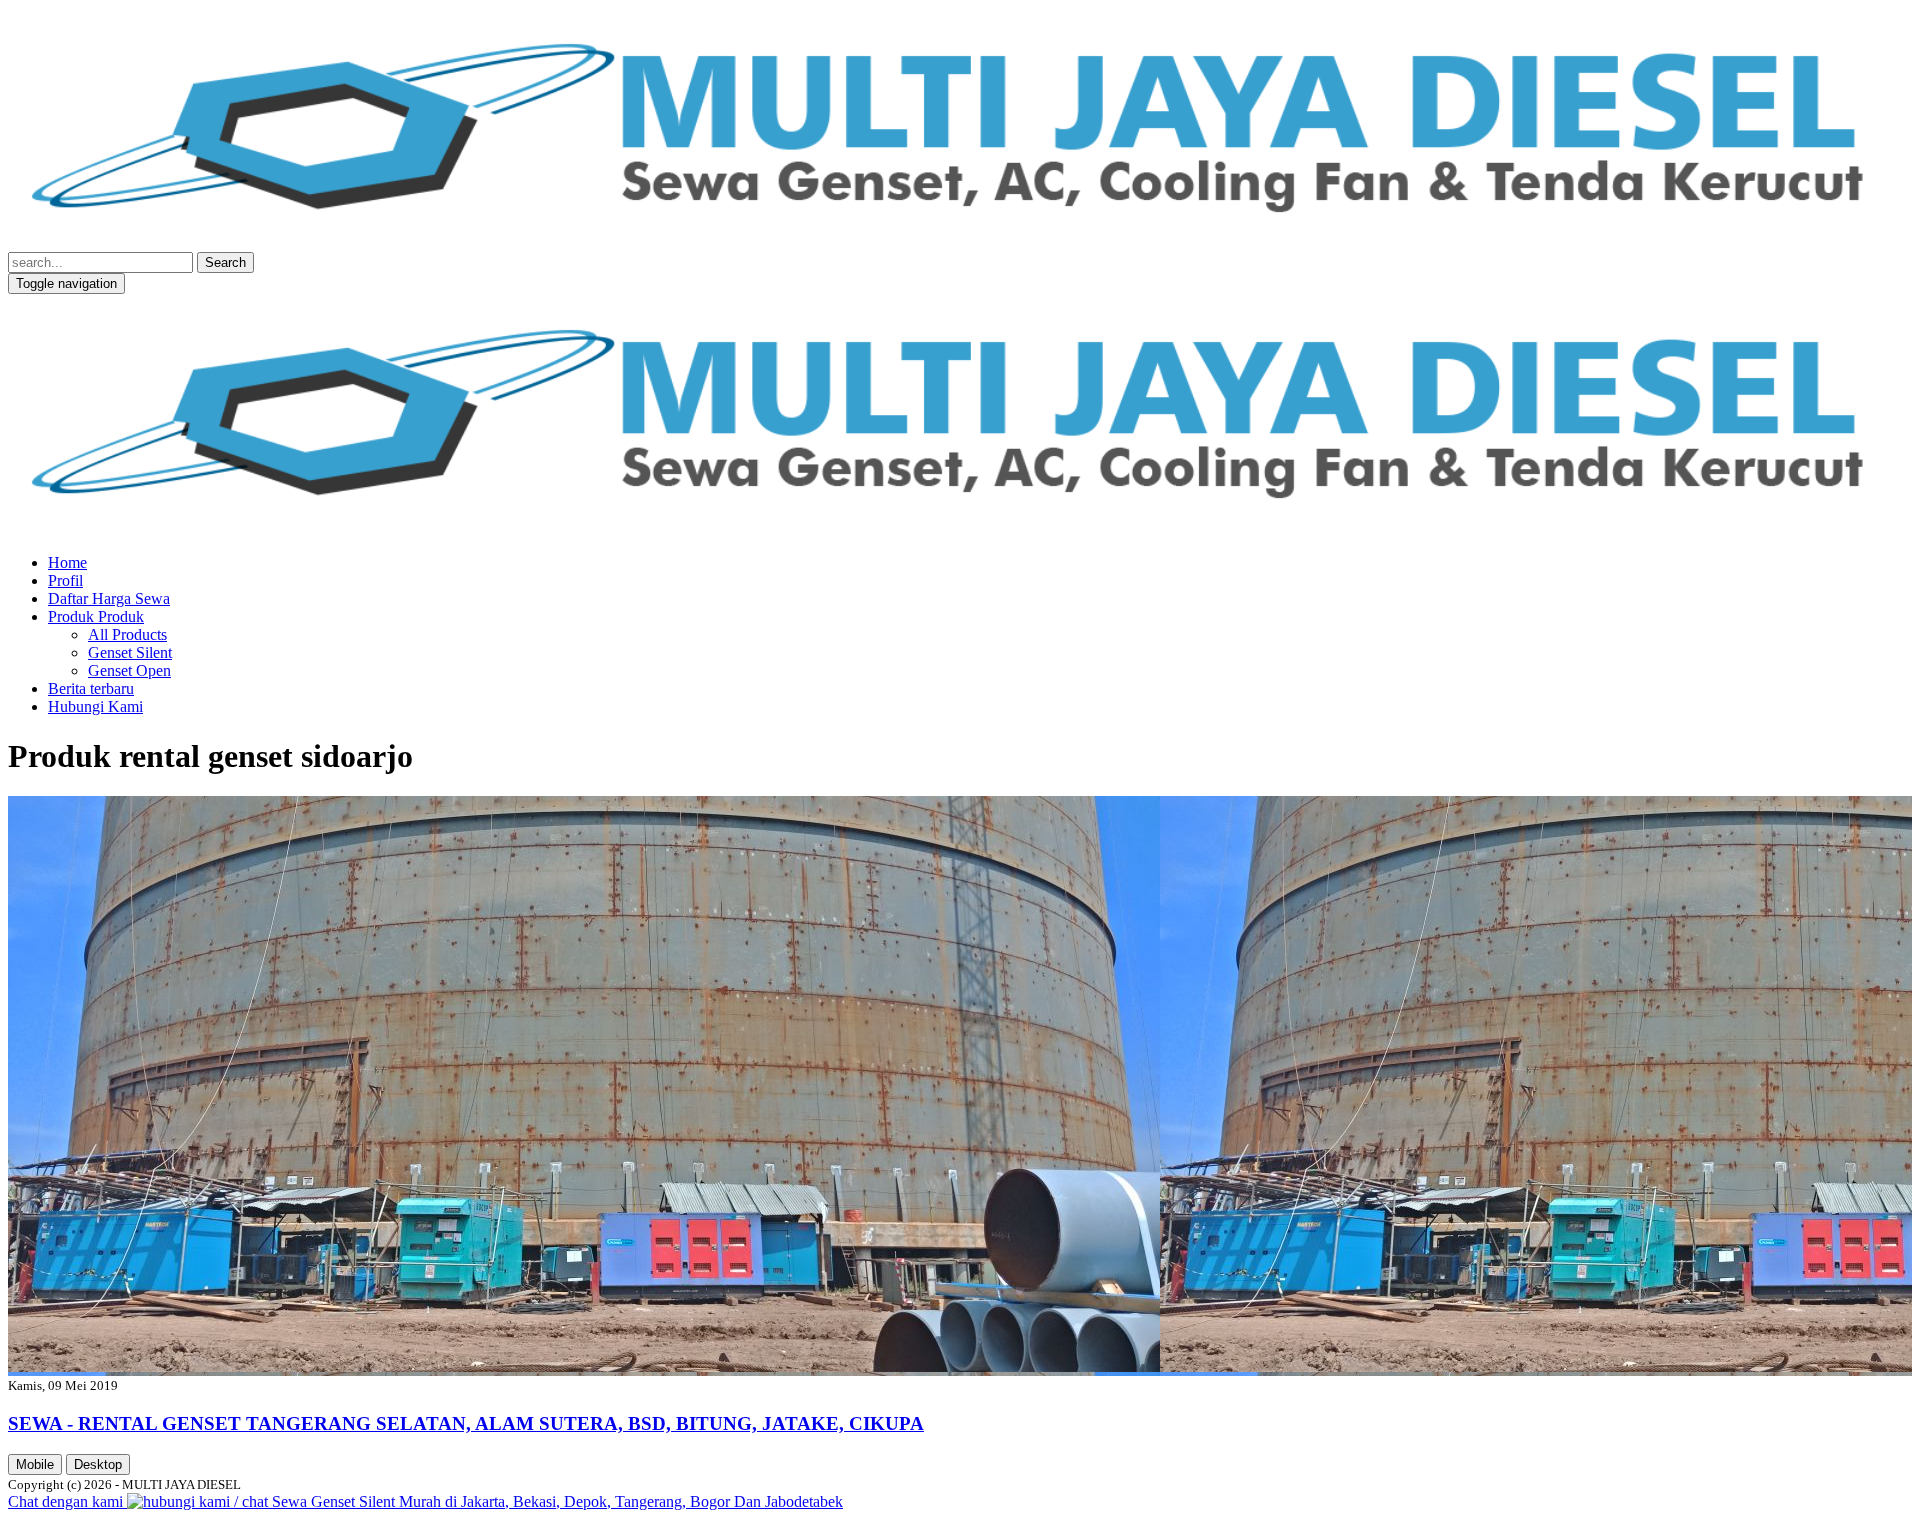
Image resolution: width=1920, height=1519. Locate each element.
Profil (65, 580)
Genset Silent (130, 652)
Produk (73, 616)
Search (225, 262)
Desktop (98, 1464)
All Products (127, 634)
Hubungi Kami (95, 706)
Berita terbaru (91, 688)
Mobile (35, 1464)
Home (67, 562)
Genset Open (129, 670)
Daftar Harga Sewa (109, 598)
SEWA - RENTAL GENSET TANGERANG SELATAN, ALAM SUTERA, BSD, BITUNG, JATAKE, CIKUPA (466, 1423)
